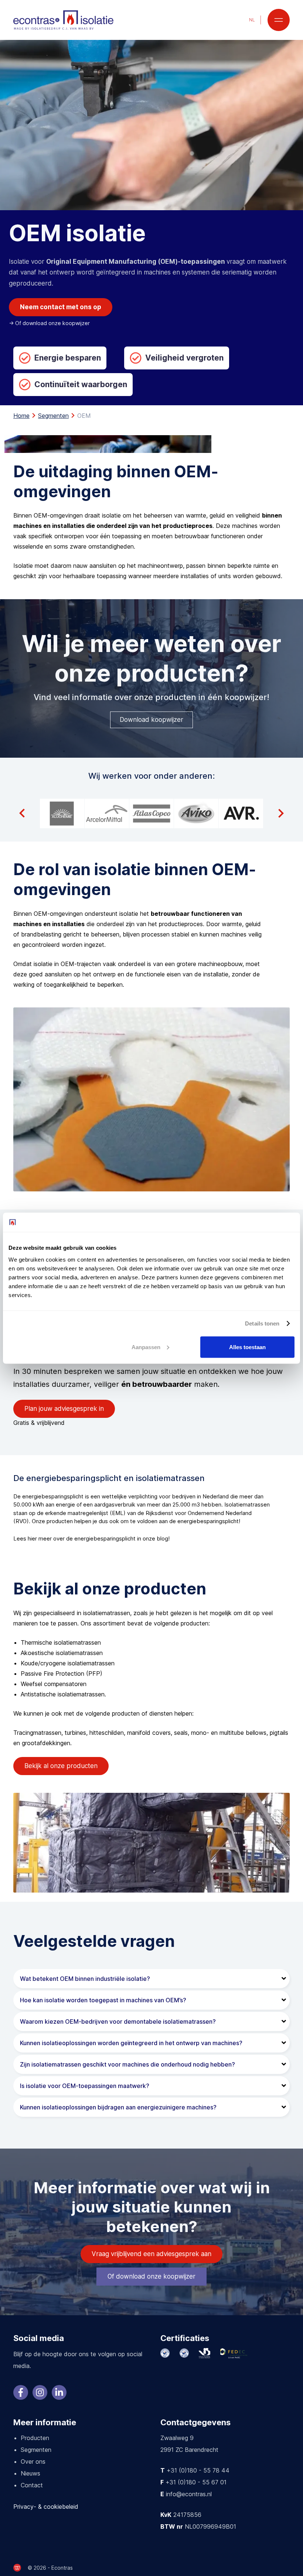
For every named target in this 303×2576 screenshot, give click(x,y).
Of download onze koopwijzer (151, 2276)
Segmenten (53, 416)
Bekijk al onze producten (61, 1766)
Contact (32, 2485)
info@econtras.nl (189, 2494)
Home (21, 416)
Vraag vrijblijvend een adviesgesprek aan (151, 2254)
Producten (35, 2438)
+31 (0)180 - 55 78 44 (198, 2470)
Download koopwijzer (151, 720)
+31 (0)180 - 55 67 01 (196, 2482)
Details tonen (262, 1323)
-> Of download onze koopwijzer (49, 323)
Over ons (33, 2461)
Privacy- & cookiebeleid (46, 2507)
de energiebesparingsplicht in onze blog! (118, 1538)
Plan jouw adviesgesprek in (64, 1409)
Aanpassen (146, 1347)
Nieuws (30, 2473)
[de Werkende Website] (17, 2568)
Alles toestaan (247, 1347)
